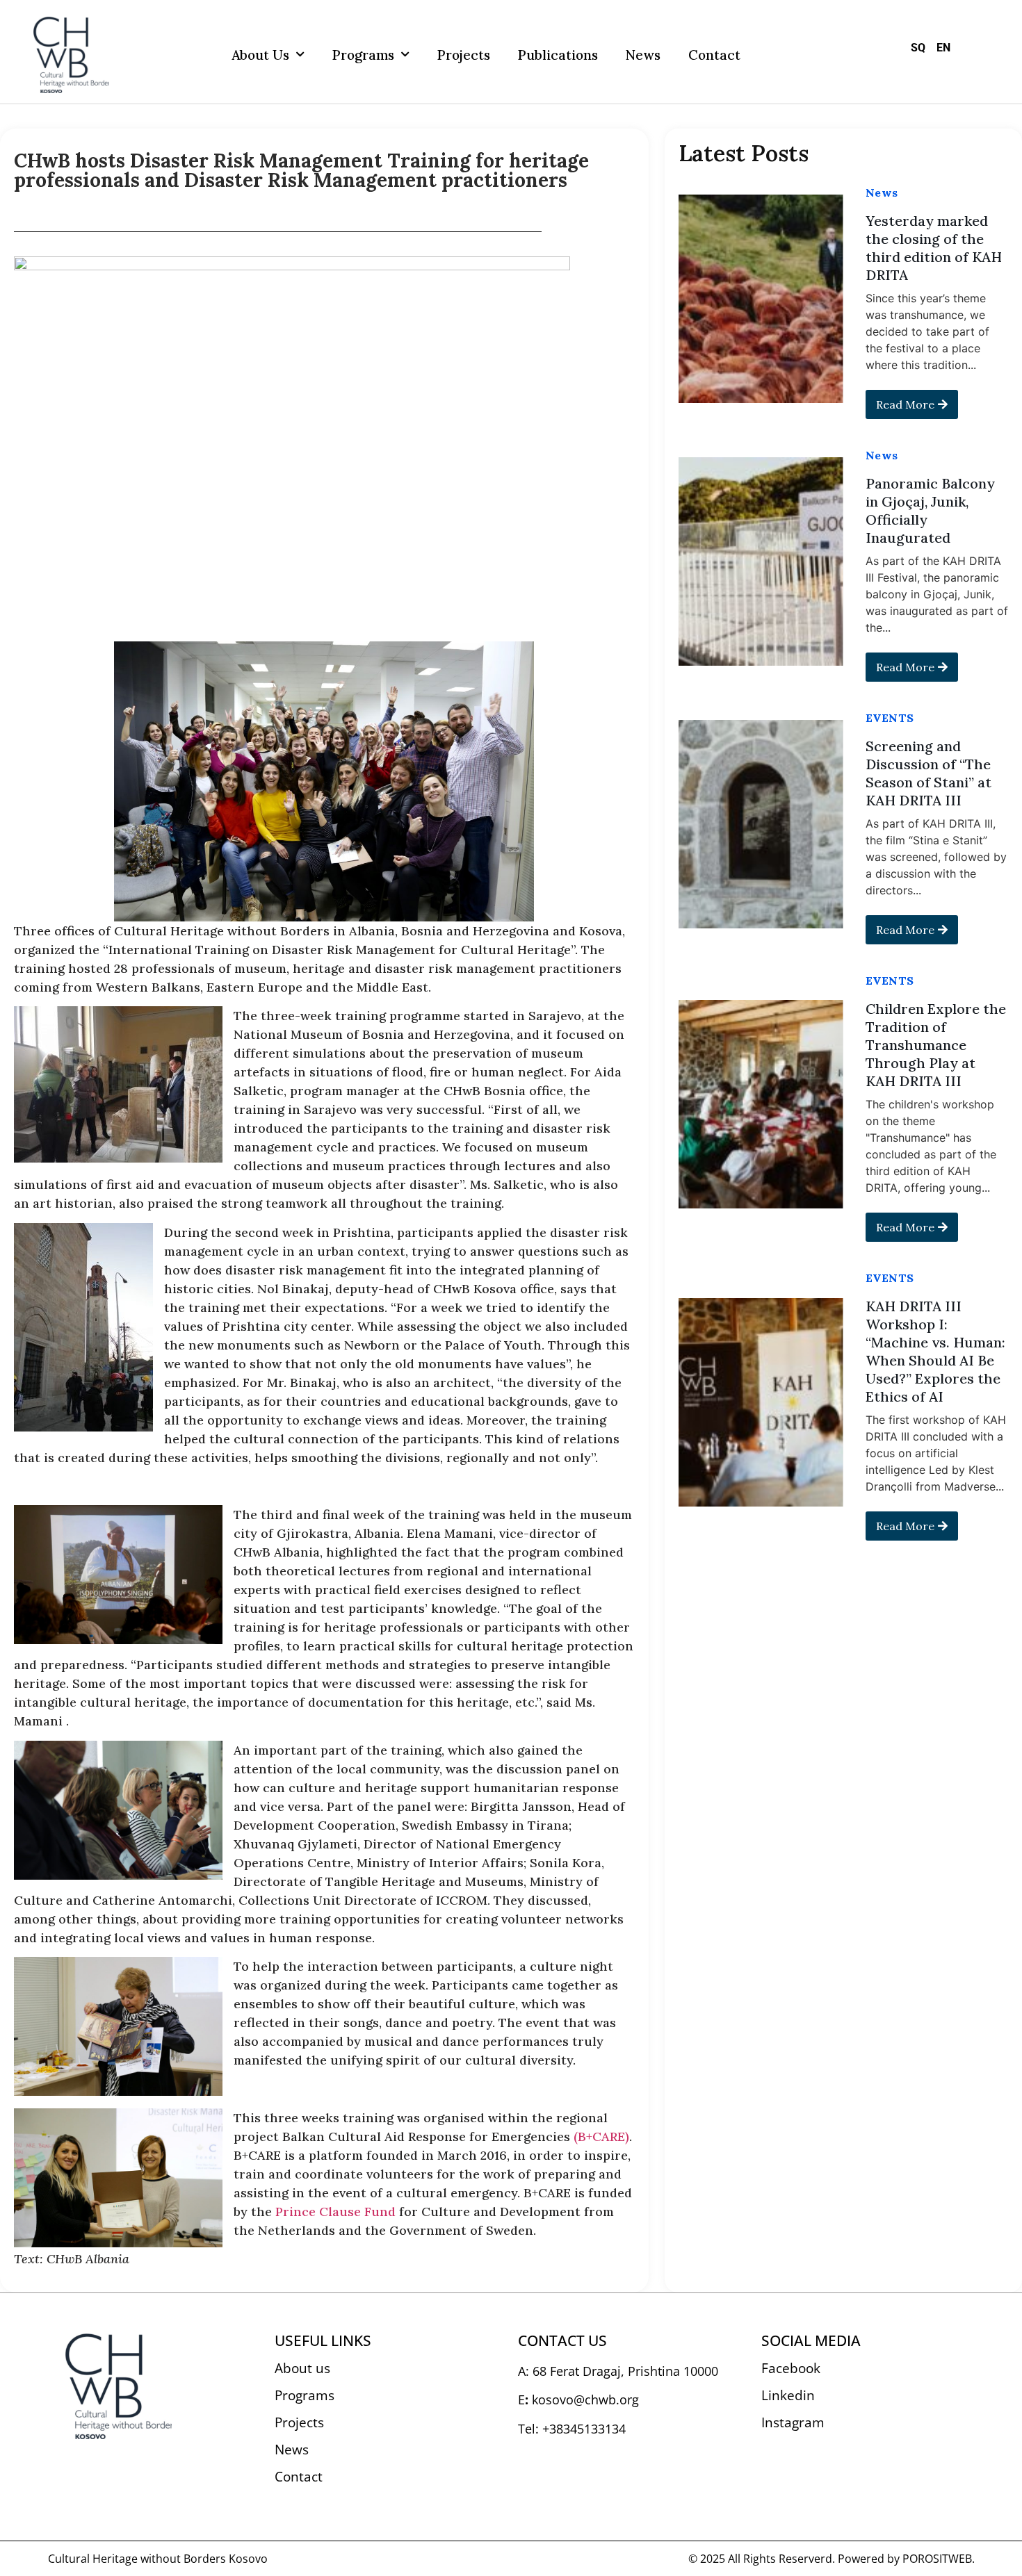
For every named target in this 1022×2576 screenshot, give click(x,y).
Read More (905, 404)
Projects (464, 55)
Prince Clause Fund (335, 2212)
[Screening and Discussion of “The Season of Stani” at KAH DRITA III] (761, 824)
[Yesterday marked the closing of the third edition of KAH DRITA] (761, 299)
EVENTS (890, 718)
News (643, 55)
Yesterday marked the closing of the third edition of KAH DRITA (934, 248)
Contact (714, 55)
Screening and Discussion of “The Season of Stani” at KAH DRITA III (928, 773)
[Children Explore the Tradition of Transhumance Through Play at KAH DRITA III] (761, 1104)
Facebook (791, 2368)
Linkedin (788, 2395)
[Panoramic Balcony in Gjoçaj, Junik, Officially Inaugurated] (761, 561)
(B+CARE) (601, 2136)
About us (260, 55)
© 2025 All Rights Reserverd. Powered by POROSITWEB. (832, 2559)
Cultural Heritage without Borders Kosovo (158, 2559)
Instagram (793, 2422)
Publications (558, 55)
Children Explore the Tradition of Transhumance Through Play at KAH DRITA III (936, 1045)
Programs (363, 55)
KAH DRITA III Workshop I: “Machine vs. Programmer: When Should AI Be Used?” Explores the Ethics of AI (935, 1351)
